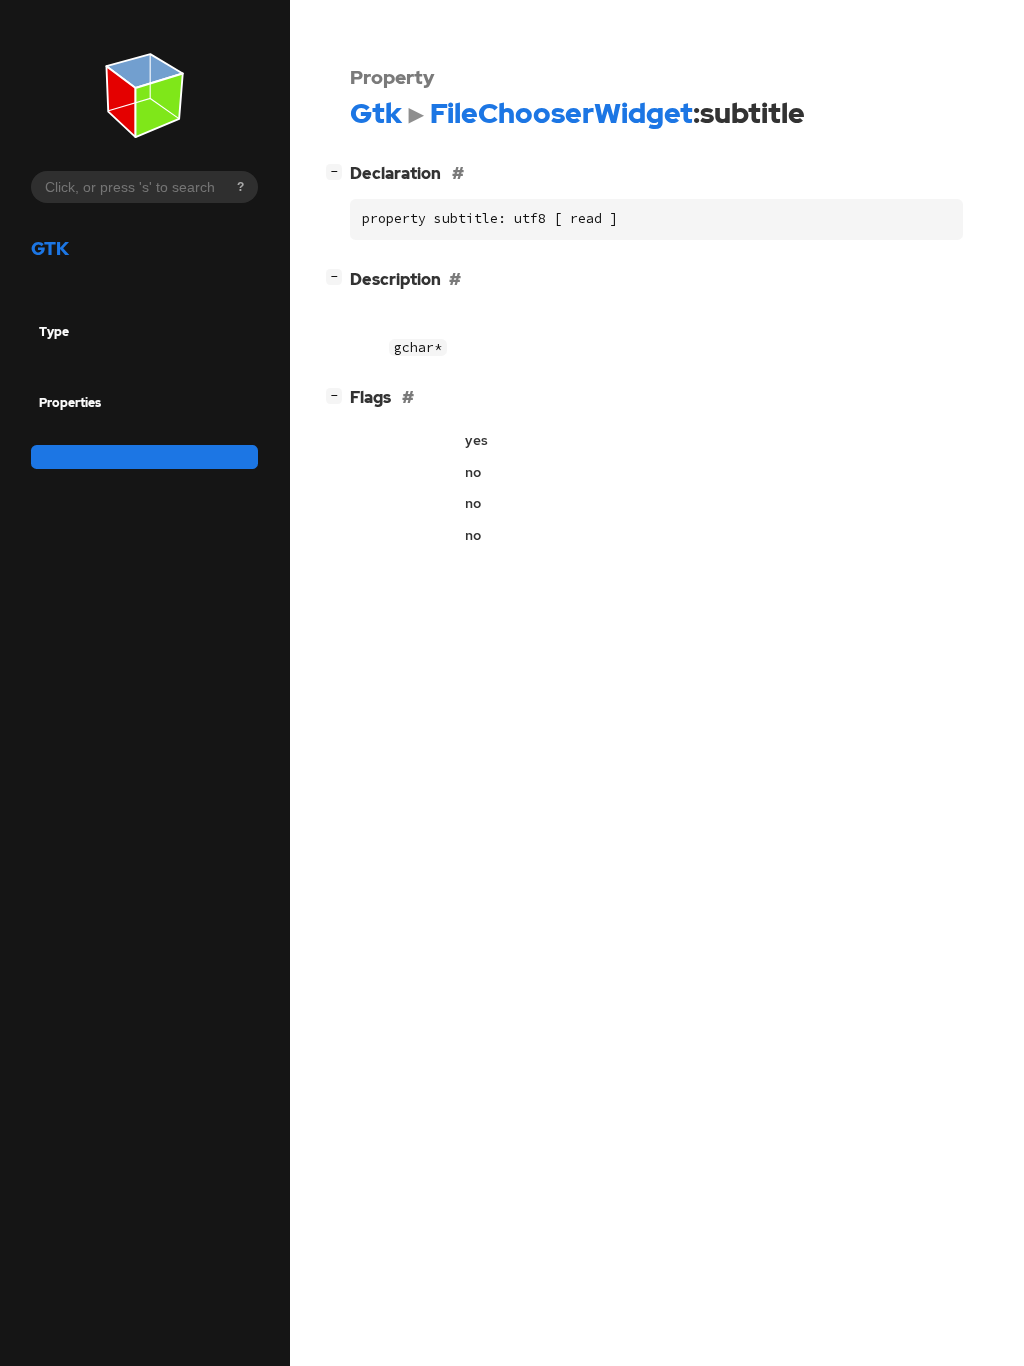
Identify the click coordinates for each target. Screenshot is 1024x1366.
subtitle (60, 456)
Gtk (50, 248)
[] (338, 170)
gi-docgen (129, 491)
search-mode (78, 429)
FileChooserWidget (93, 359)
